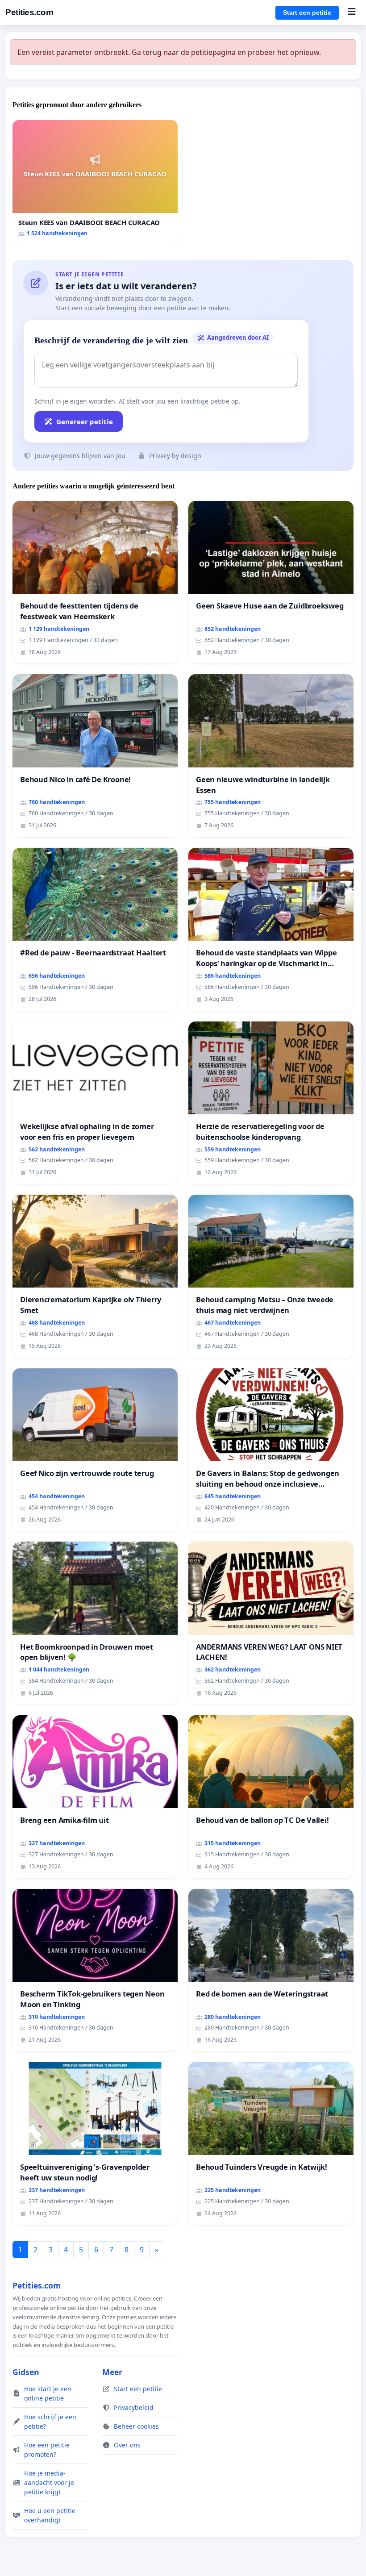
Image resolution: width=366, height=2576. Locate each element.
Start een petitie (307, 13)
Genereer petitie (85, 421)
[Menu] (351, 13)
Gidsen (26, 2372)
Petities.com (29, 12)
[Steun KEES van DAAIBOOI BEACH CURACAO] (95, 182)
